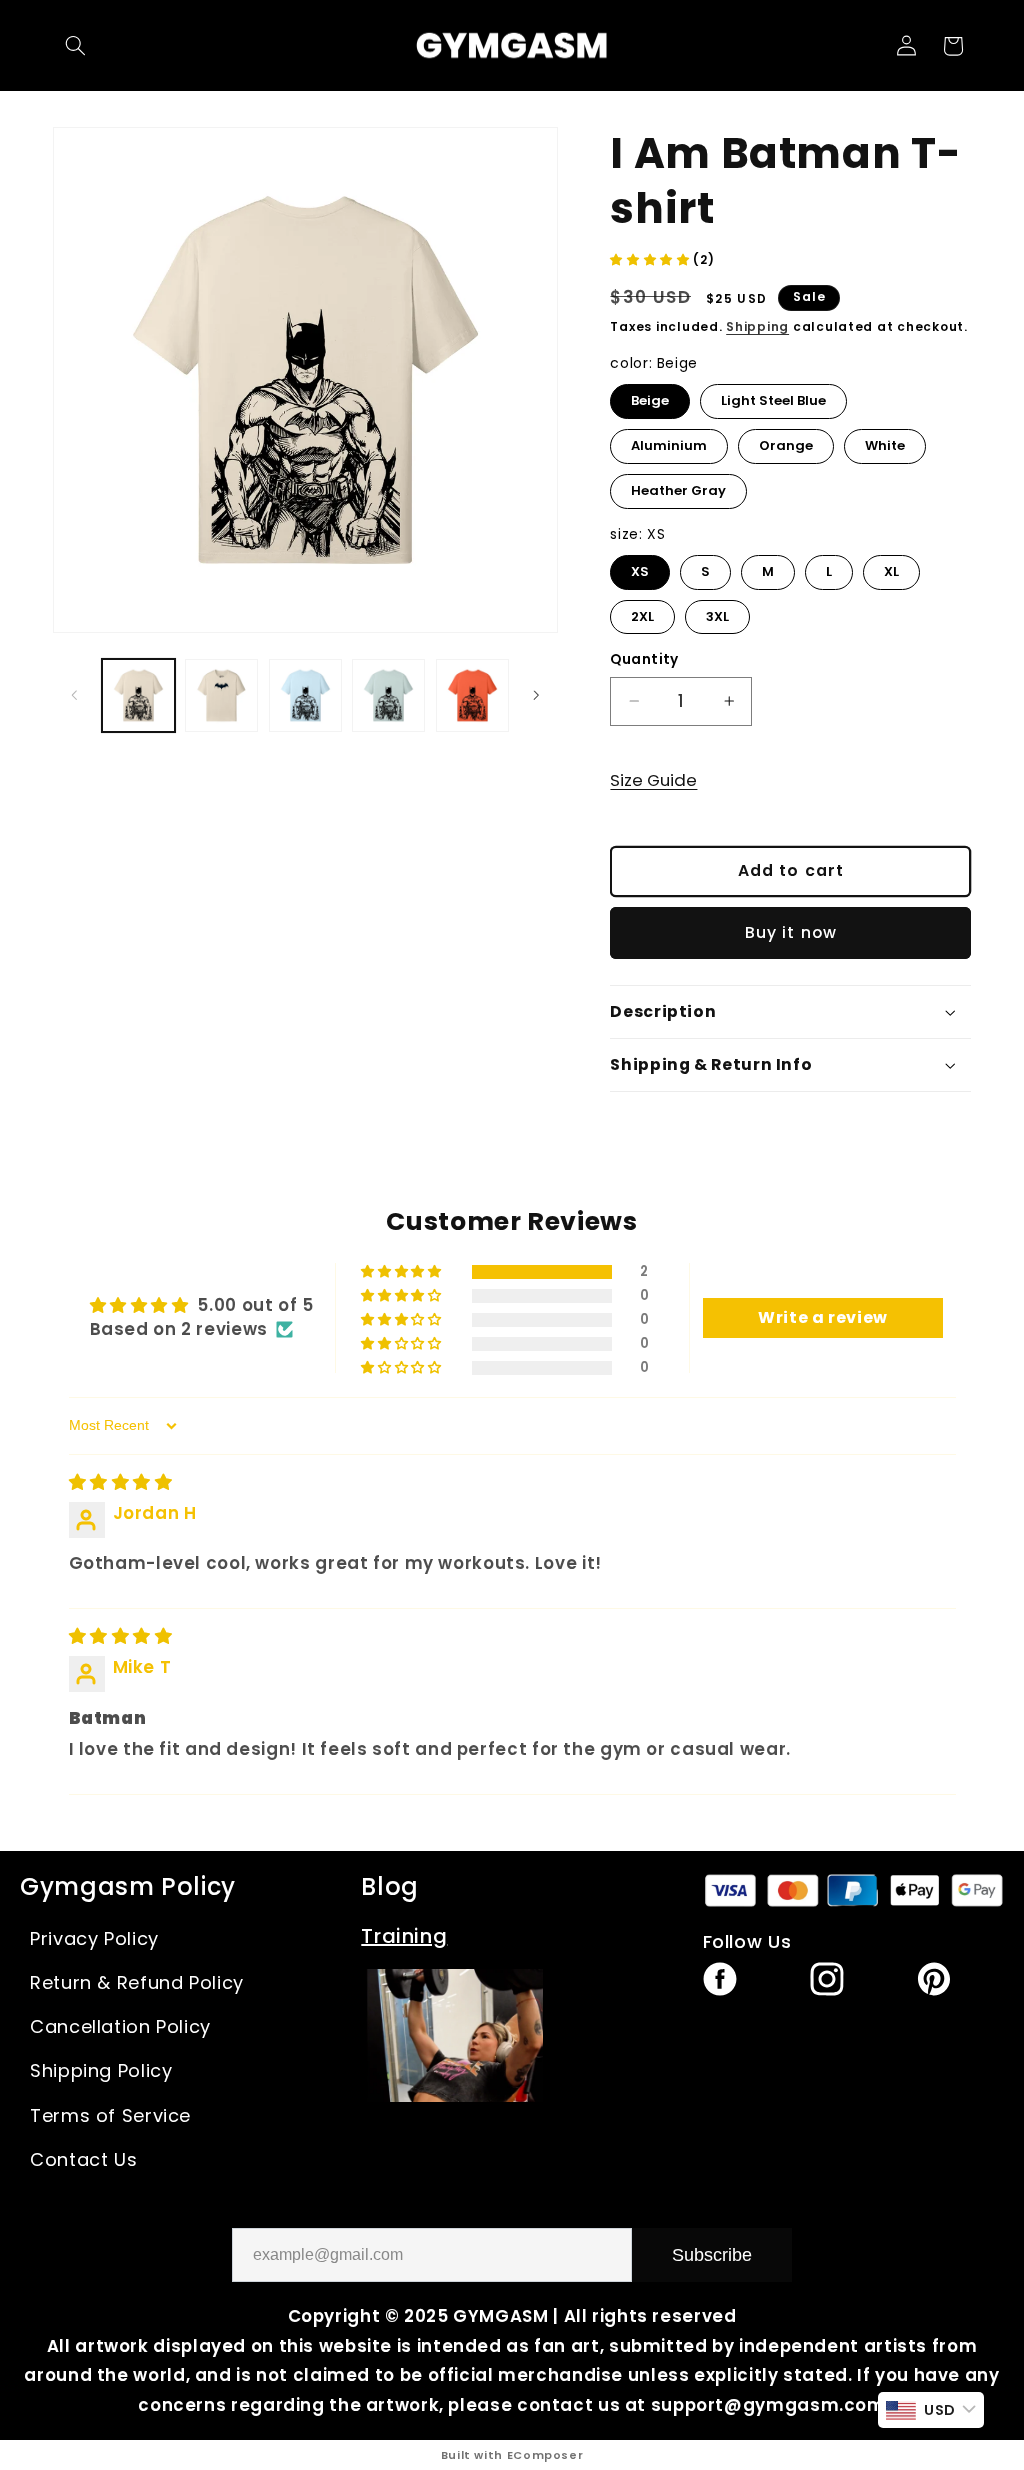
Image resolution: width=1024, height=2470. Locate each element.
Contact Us (83, 2159)
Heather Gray (678, 487)
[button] (76, 46)
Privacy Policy (94, 1938)
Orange (786, 442)
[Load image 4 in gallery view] (305, 695)
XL (891, 568)
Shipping (757, 326)
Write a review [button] (823, 1317)
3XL (718, 613)
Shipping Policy (101, 2070)
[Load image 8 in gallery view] (472, 695)
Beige (650, 397)
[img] (121, 1482)
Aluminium (669, 442)
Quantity (644, 659)
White (885, 442)
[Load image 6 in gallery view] (388, 695)
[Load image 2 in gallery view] (221, 695)
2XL (643, 613)
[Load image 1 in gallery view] (138, 695)
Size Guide (653, 780)
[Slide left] (75, 695)
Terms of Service (110, 2115)
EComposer (545, 2455)
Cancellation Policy (120, 2026)
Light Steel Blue (774, 397)
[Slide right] (536, 695)
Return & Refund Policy (137, 1982)
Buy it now (791, 932)
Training (404, 1936)
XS (640, 568)
